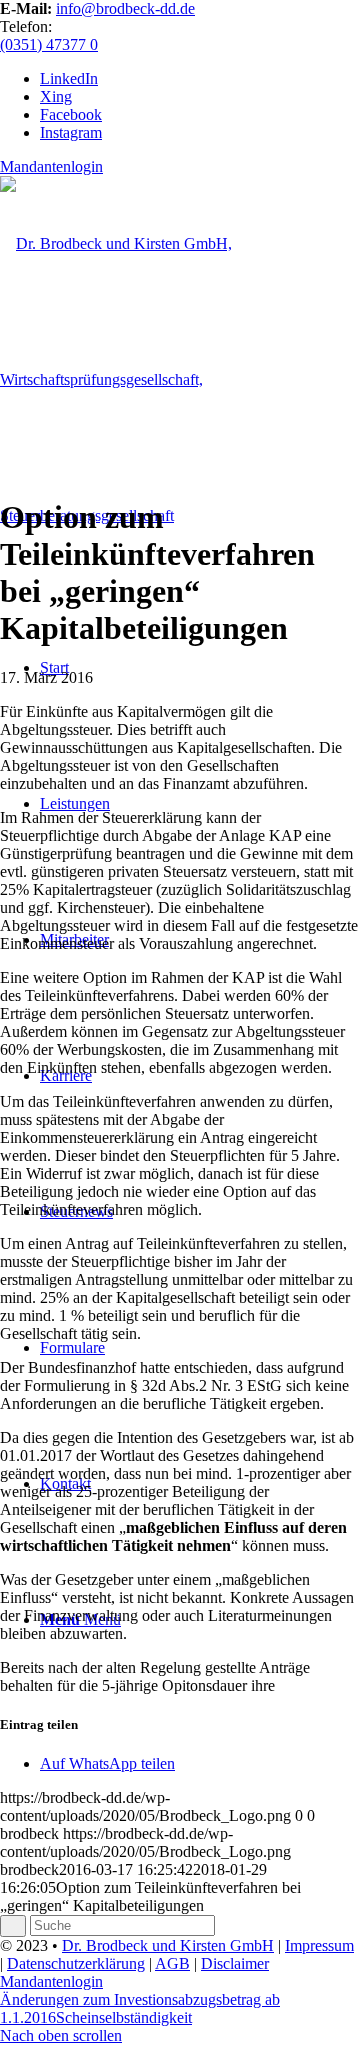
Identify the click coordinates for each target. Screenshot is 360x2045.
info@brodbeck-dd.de (125, 8)
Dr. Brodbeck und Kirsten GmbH (168, 1945)
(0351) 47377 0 (49, 44)
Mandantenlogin (51, 166)
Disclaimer (235, 1963)
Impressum (319, 1945)
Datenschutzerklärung (76, 1963)
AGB (172, 1963)
